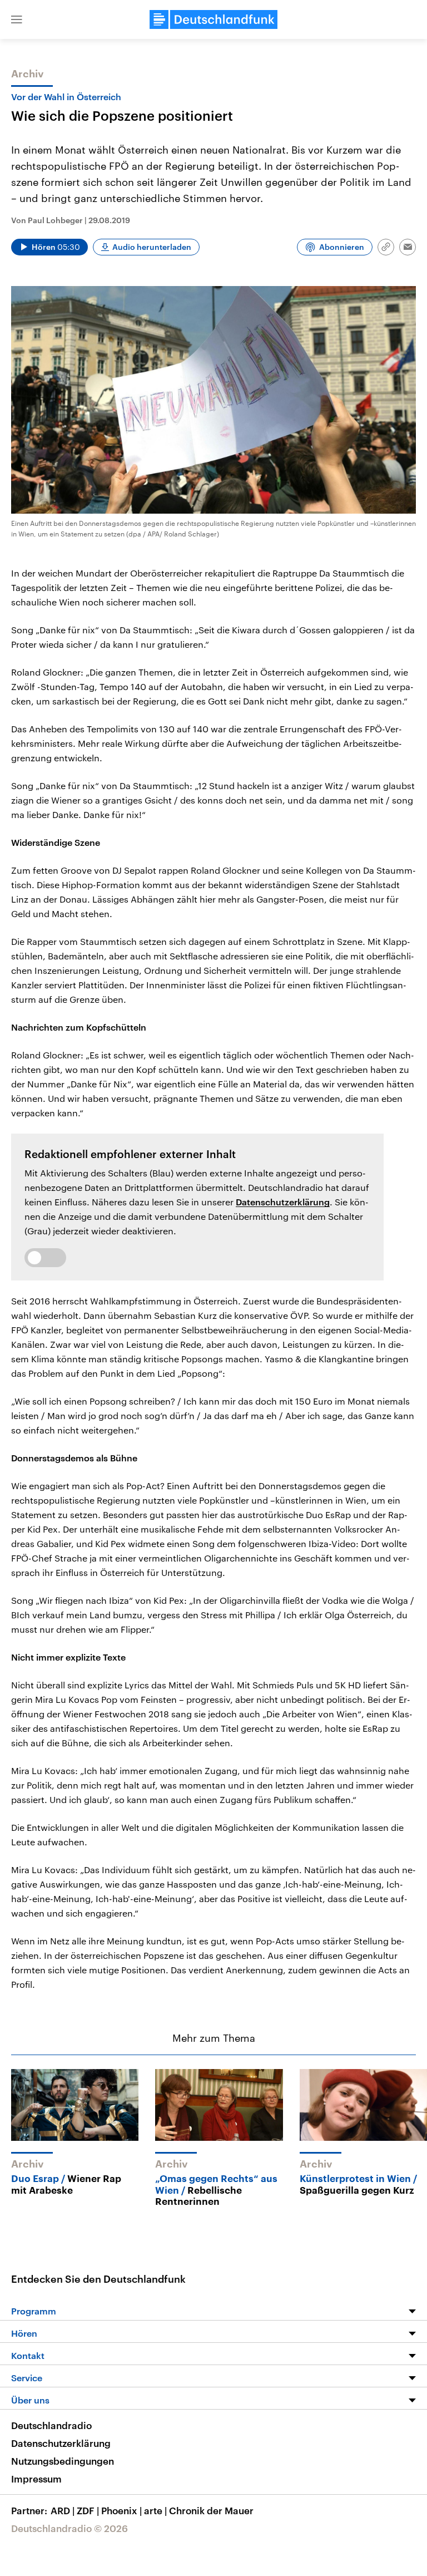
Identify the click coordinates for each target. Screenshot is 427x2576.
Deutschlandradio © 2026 (69, 2528)
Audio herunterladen (152, 247)
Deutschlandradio (51, 2425)
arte (155, 2510)
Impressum (36, 2479)
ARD (63, 2510)
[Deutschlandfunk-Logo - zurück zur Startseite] (213, 19)
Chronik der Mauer (211, 2510)
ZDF (88, 2510)
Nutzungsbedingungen (63, 2461)
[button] (17, 19)
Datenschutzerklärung (283, 1202)
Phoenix (121, 2510)
